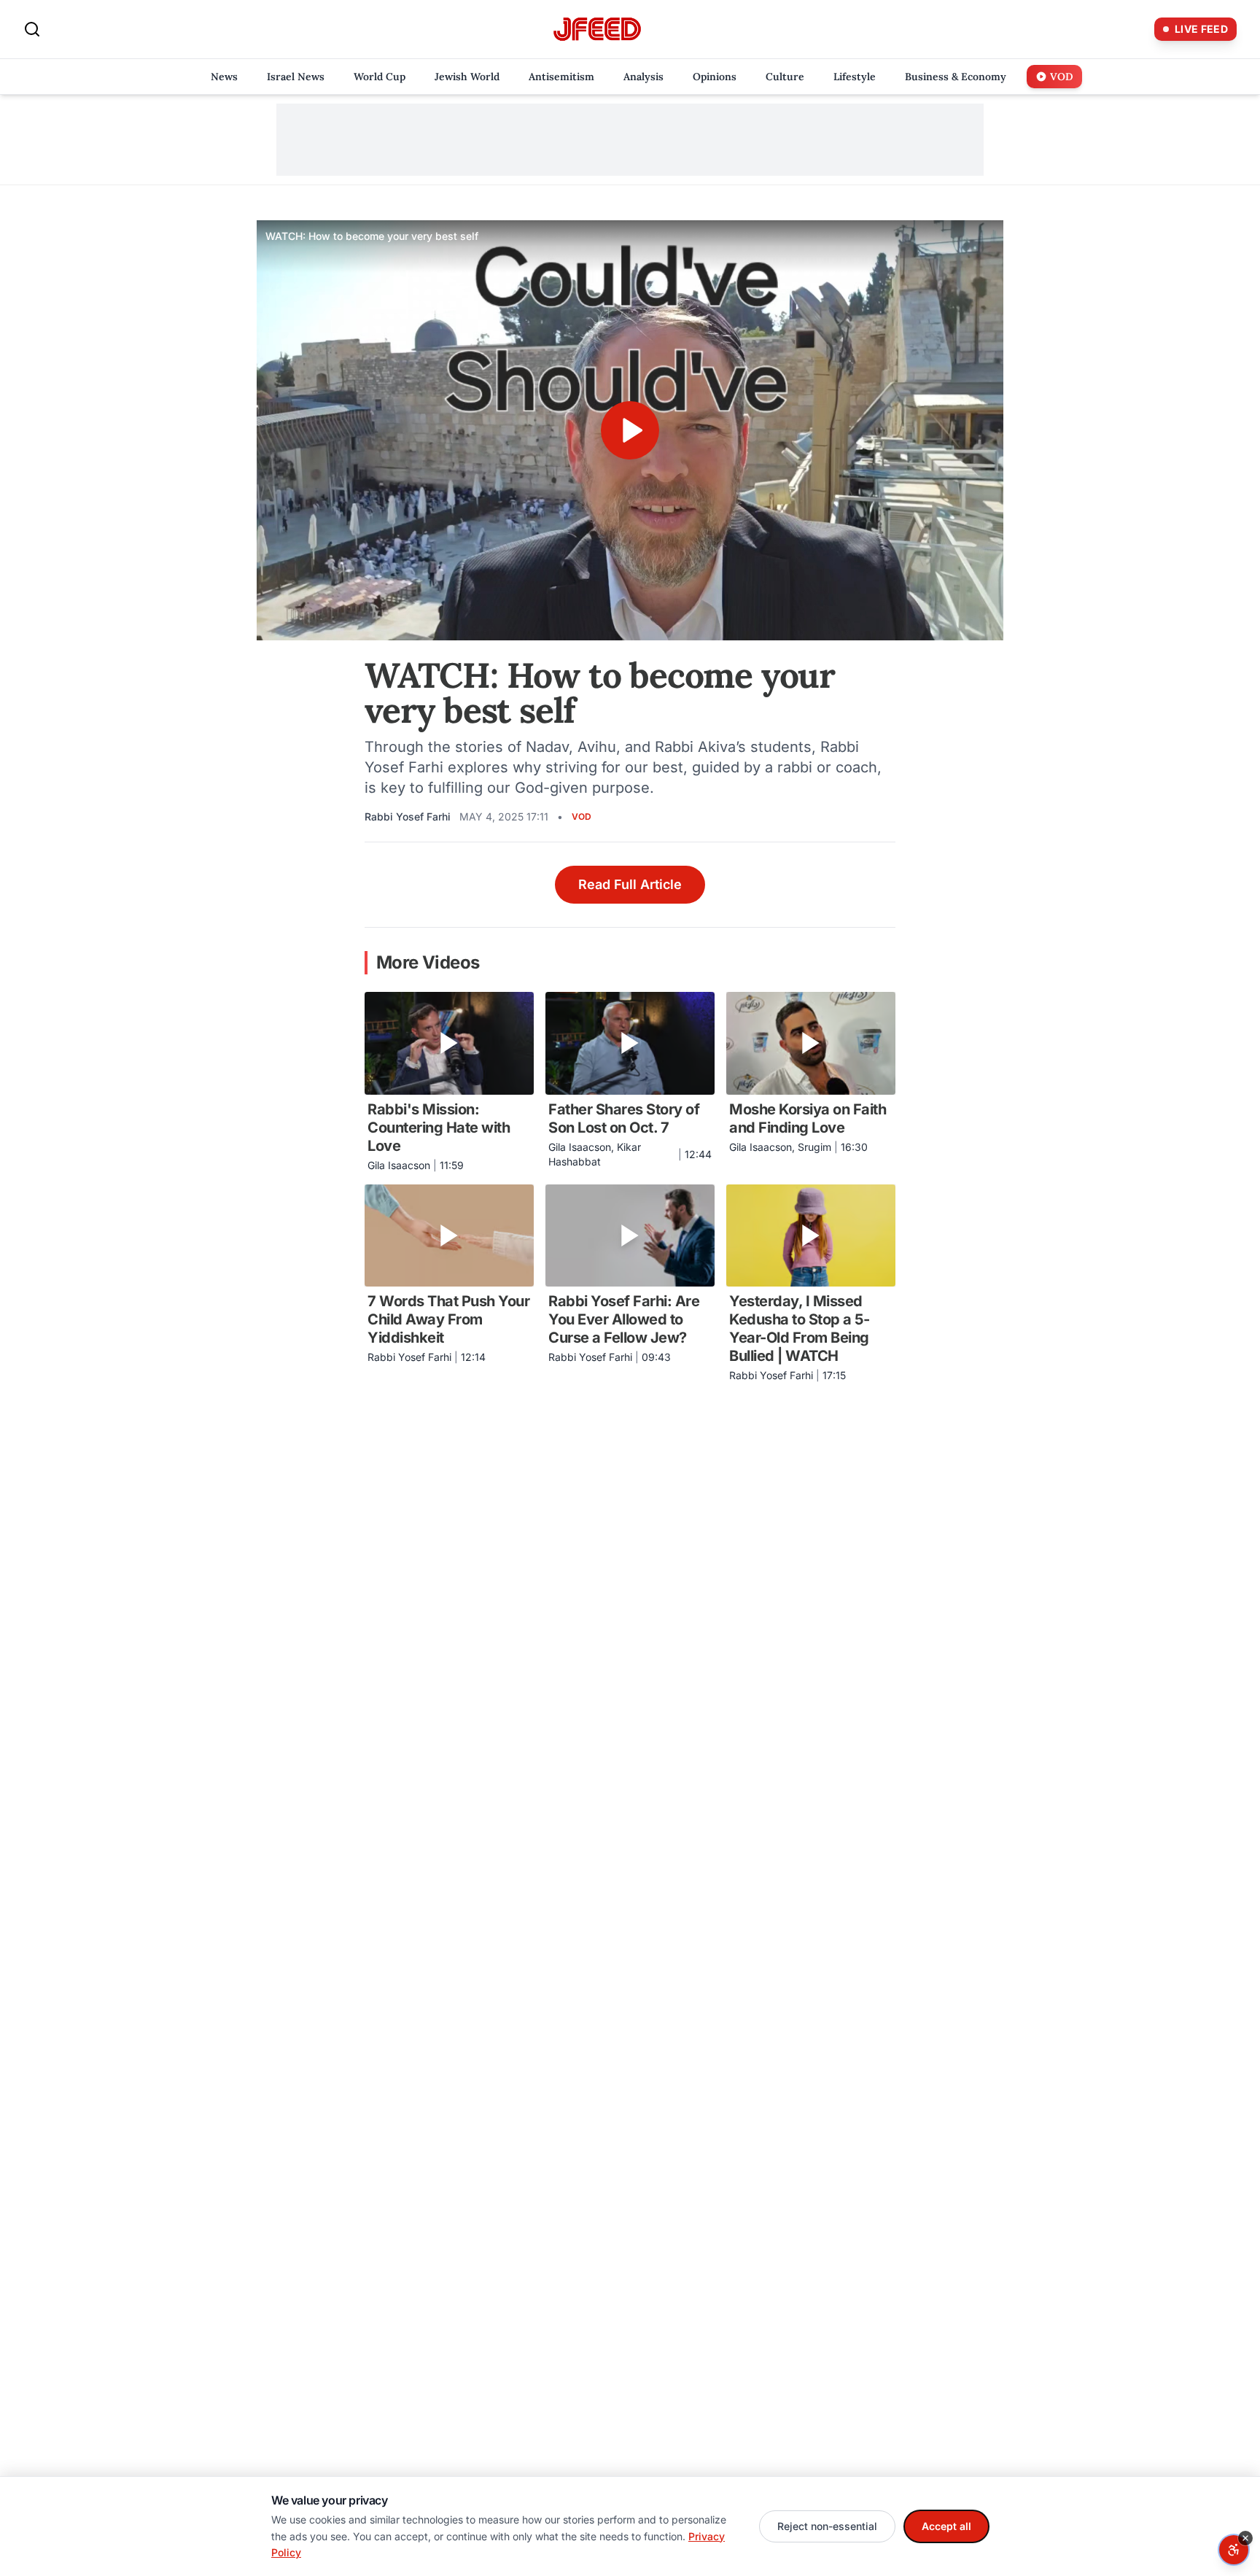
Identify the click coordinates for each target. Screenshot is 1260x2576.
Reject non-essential (827, 2526)
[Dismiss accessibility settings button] (1245, 2538)
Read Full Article (630, 884)
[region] (630, 430)
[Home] (597, 30)
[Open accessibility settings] (1234, 2550)
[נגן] (630, 430)
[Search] (32, 29)
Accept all (946, 2526)
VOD (582, 816)
